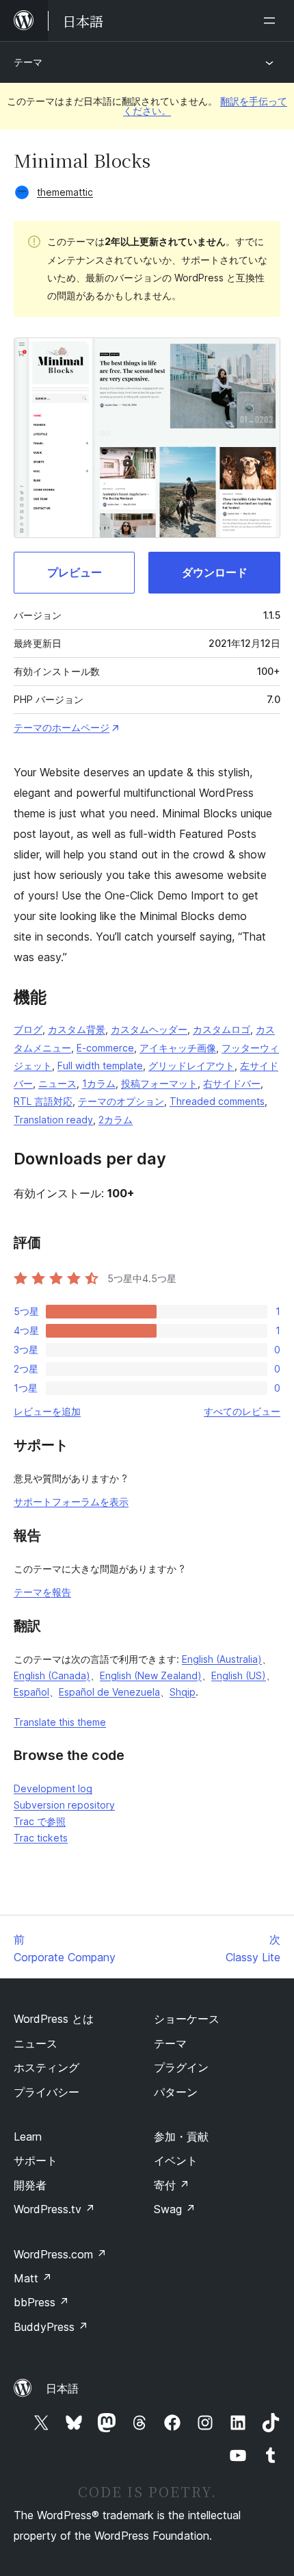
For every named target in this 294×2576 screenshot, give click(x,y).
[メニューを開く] (272, 21)
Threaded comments (217, 1101)
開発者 (30, 2185)
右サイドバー (232, 1083)
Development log (53, 1788)
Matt (33, 2278)
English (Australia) (222, 1659)
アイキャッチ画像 (178, 1048)
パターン (176, 2092)
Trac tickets (41, 1838)
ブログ (28, 1029)
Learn (28, 2137)
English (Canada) (52, 1675)
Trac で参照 (40, 1821)
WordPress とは (54, 2019)
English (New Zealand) (151, 1675)
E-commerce (105, 1048)
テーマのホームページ (62, 727)
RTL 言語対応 (43, 1101)
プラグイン (181, 2067)
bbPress (41, 2302)
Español (31, 1692)
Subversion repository (64, 1805)
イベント (176, 2160)
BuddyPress (51, 2327)
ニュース (57, 1083)
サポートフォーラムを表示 (71, 1502)
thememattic (65, 192)
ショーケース (187, 2019)
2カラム (116, 1120)
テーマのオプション (121, 1101)
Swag (175, 2209)
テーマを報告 (42, 1592)
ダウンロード (215, 572)
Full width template (100, 1066)
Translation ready (53, 1120)
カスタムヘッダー (149, 1029)
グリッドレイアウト (191, 1066)
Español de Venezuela (109, 1692)
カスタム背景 (77, 1029)
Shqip (183, 1692)
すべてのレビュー (242, 1411)
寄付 (172, 2185)
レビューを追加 (47, 1411)
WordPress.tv (54, 2209)
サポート (36, 2160)
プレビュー (75, 572)
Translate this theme (60, 1722)
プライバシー (46, 2092)
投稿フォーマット (159, 1083)
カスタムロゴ (222, 1029)
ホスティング (46, 2067)
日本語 (62, 2388)
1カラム (99, 1083)
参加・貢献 (181, 2137)
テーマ (28, 62)
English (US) (239, 1675)
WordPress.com (60, 2254)
